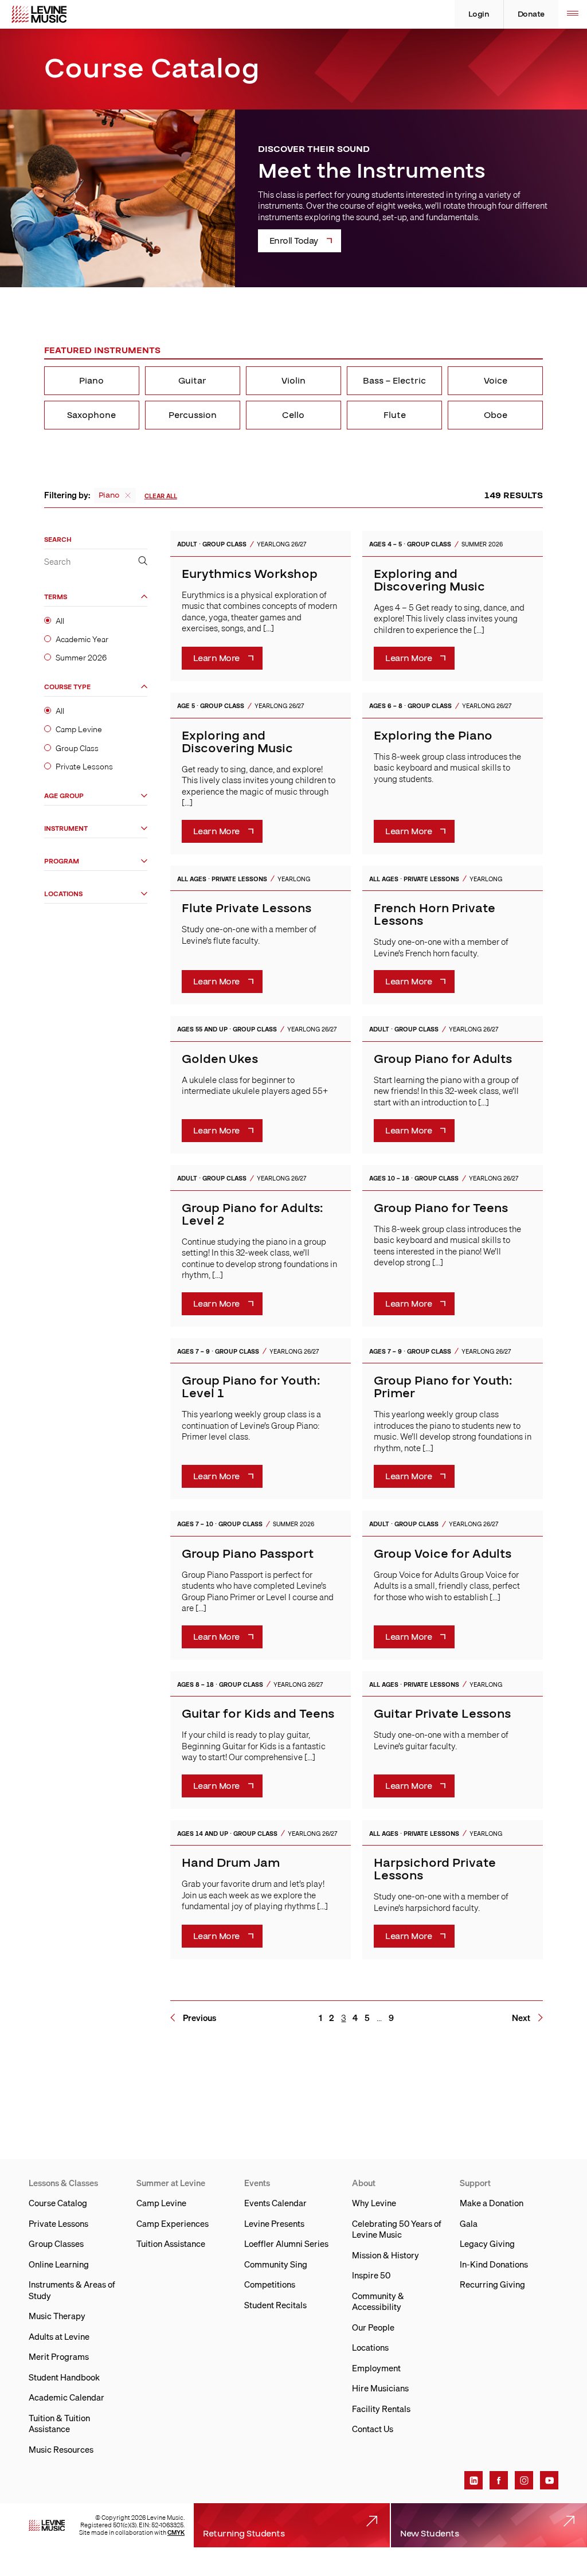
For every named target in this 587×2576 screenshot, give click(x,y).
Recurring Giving (492, 2284)
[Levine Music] (47, 2526)
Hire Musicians (380, 2388)
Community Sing (276, 2264)
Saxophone (91, 415)
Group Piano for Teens (441, 1208)
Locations (63, 894)
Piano (91, 381)
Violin (293, 381)
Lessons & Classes (63, 2183)
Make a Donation (492, 2203)
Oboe (496, 415)
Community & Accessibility (378, 2301)
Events (257, 2183)
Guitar (192, 381)
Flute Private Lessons (246, 908)
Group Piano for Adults (443, 1059)
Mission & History (386, 2255)
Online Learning (59, 2264)
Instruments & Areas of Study (72, 2290)
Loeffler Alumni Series (286, 2243)
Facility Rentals (381, 2409)
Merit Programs (59, 2356)
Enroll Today (294, 241)
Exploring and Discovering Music (429, 581)
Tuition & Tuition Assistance (59, 2423)
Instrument (66, 829)
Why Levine (374, 2203)
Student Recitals (275, 2305)
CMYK (176, 2532)
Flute (395, 415)
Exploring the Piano (433, 736)
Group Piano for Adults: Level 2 (252, 1215)
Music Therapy (57, 2316)
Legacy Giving (487, 2243)
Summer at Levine (171, 2183)
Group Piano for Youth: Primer (443, 1387)
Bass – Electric (394, 381)
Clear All (161, 496)
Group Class (77, 748)
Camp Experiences (173, 2223)
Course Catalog (58, 2203)
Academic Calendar (66, 2397)
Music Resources (61, 2449)
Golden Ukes (220, 1059)
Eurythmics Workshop (250, 574)
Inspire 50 (371, 2275)
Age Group (64, 796)
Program (62, 861)
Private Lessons (84, 767)
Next (521, 2018)
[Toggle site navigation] (573, 14)
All (60, 621)
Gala (469, 2223)
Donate (531, 14)
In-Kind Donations (494, 2264)
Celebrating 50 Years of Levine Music (397, 2229)
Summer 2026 (81, 658)
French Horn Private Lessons (435, 915)
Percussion (193, 415)
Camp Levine (79, 729)
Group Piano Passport (248, 1554)
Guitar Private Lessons (442, 1714)
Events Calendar (275, 2203)
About (364, 2183)
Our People (373, 2327)
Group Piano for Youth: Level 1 (251, 1387)
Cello (293, 415)
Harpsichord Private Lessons (435, 1869)
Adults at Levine (59, 2336)
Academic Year (82, 639)
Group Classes (56, 2243)
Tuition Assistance (171, 2243)
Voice (496, 381)
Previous (199, 2018)
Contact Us (373, 2429)
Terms (56, 597)
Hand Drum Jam (231, 1863)
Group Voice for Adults (443, 1554)
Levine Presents (274, 2223)
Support (475, 2183)
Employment (376, 2368)
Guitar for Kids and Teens (258, 1714)
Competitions (270, 2284)
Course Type (67, 687)
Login (479, 14)
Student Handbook (64, 2377)
